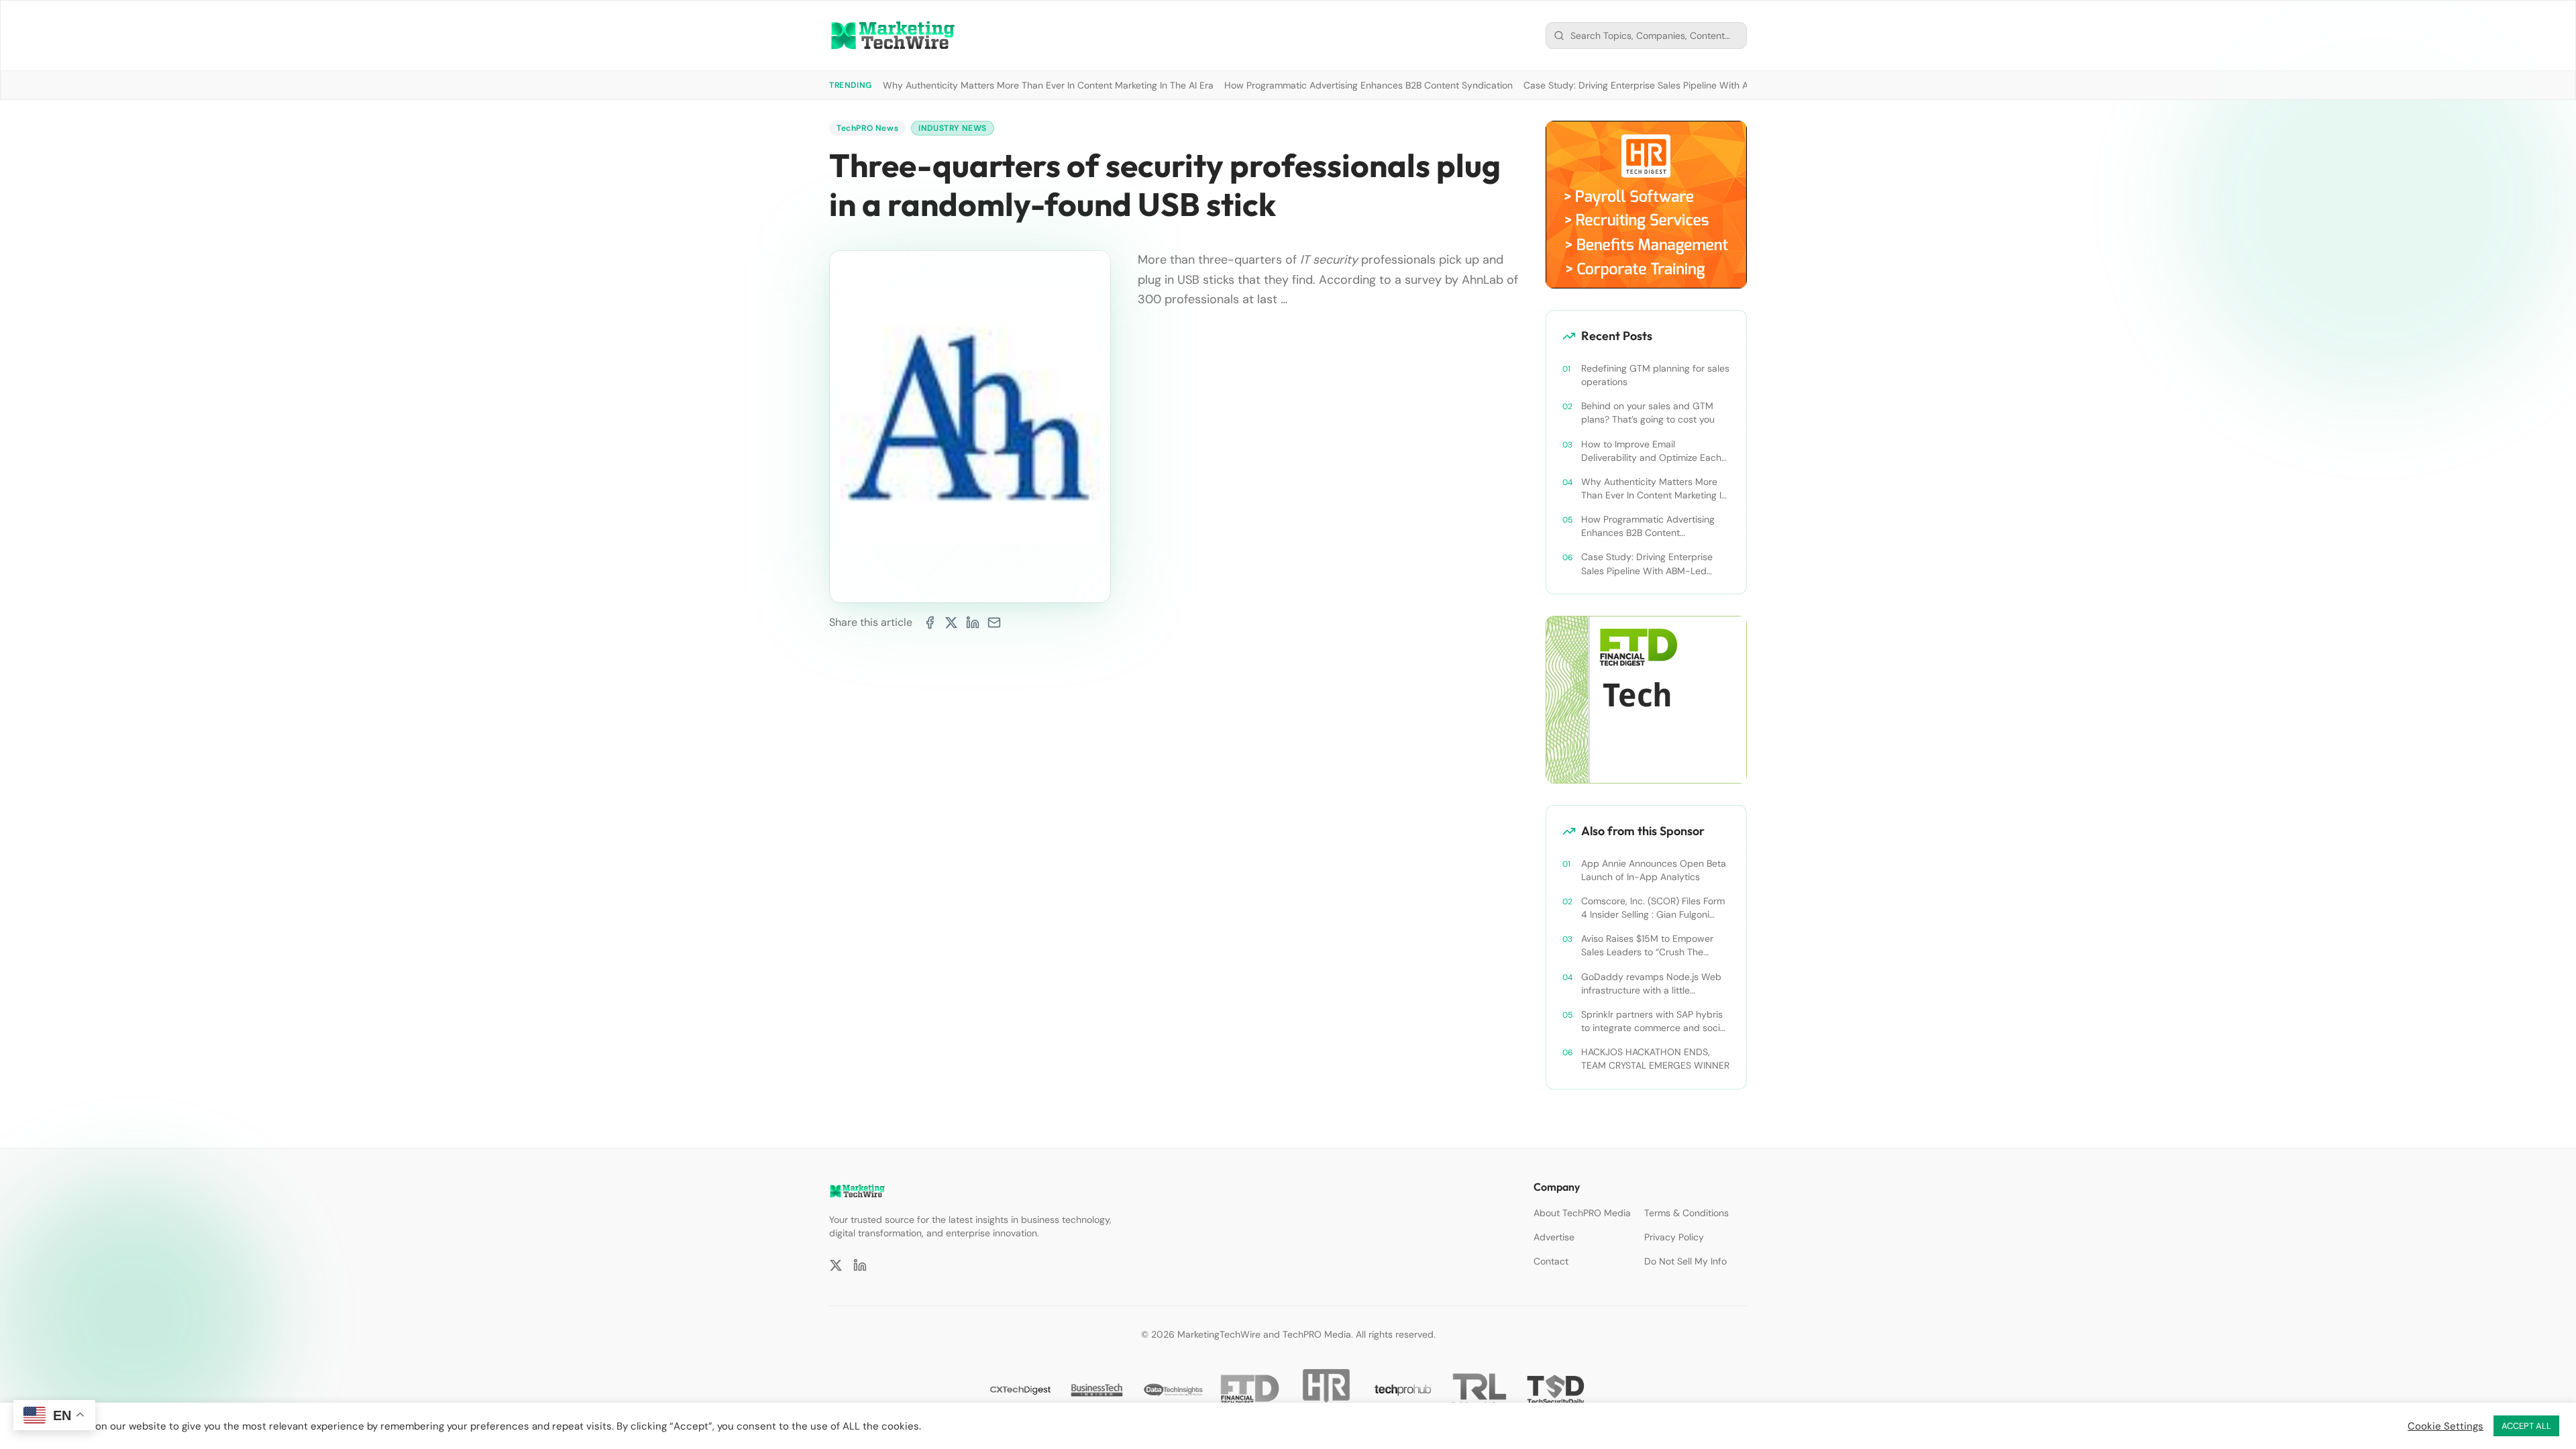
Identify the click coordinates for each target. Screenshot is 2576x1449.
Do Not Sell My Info (1685, 1261)
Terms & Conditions (1686, 1213)
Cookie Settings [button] (2446, 1426)
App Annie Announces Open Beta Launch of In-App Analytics (1654, 870)
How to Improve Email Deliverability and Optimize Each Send (1651, 451)
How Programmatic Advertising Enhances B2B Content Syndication (1368, 85)
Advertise (1554, 1237)
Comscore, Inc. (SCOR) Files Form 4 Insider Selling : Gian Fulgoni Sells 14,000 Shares (1653, 908)
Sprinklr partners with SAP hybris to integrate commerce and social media (1654, 1021)
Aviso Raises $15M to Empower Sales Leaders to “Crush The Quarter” (1647, 946)
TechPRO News (867, 128)
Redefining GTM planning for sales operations (1655, 375)
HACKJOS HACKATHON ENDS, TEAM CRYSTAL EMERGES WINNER (1655, 1059)
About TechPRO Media (1582, 1213)
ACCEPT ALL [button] (2526, 1426)
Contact (1551, 1261)
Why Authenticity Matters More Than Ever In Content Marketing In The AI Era (1048, 85)
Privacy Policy (1674, 1237)
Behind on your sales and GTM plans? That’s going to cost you (1648, 413)
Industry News (953, 128)
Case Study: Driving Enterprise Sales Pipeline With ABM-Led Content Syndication (1699, 85)
